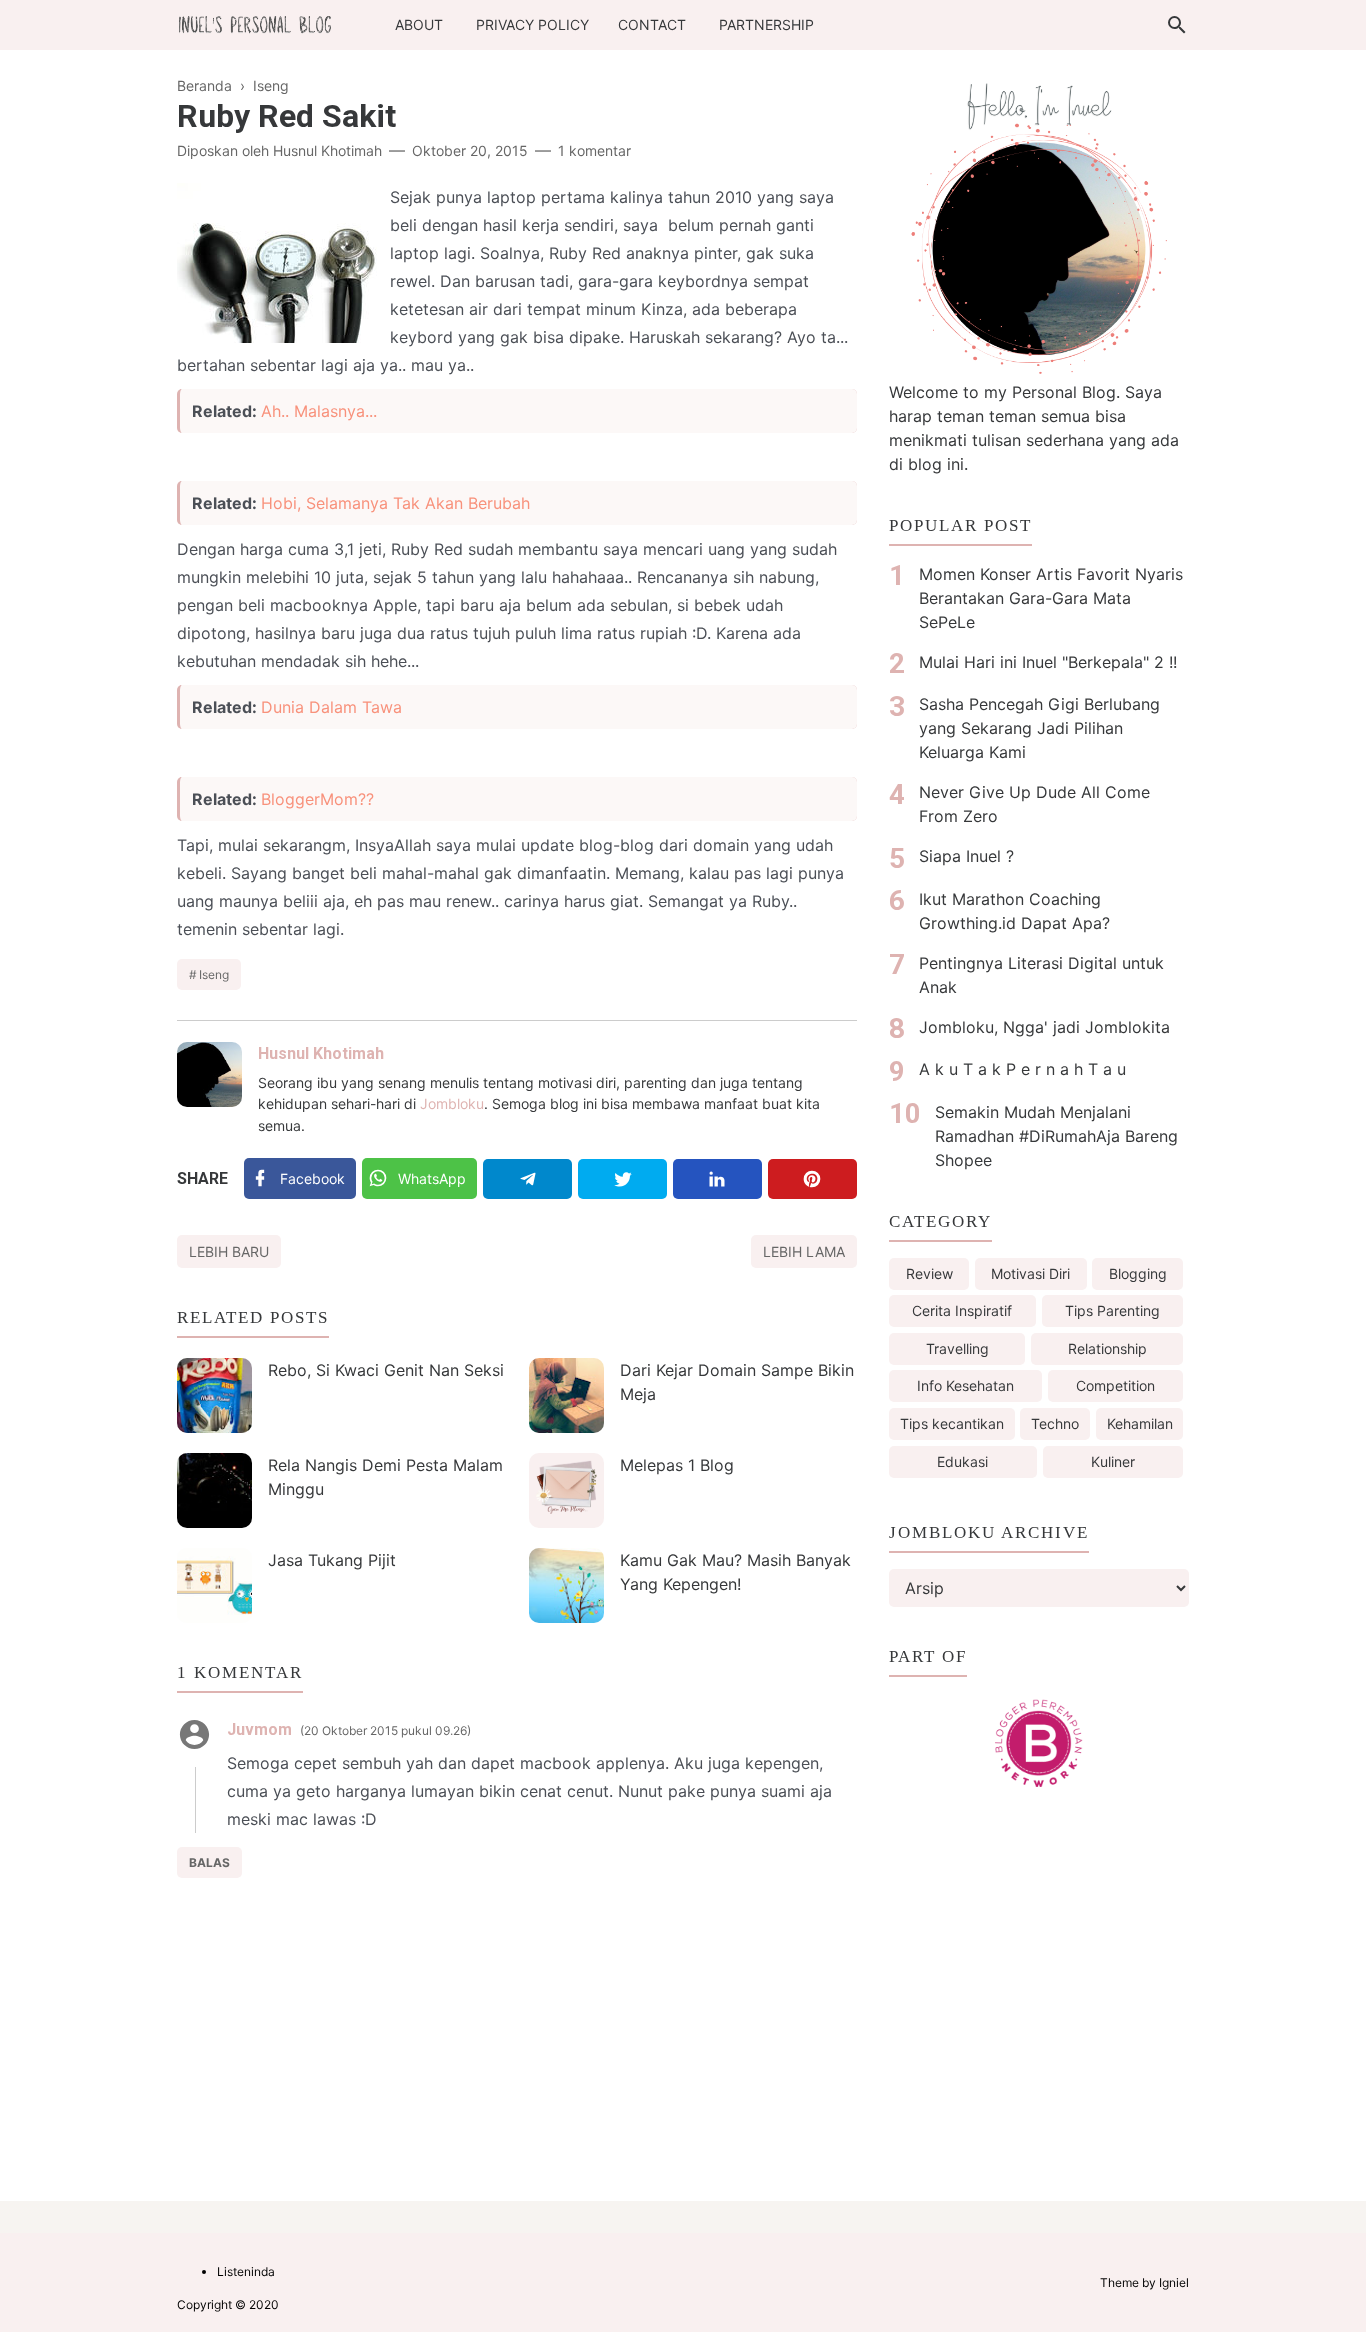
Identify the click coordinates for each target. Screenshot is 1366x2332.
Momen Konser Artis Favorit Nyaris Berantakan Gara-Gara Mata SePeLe (1051, 598)
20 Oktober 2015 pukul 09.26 (385, 1730)
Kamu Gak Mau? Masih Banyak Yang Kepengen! (735, 1572)
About (419, 24)
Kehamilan (1140, 1423)
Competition (1115, 1385)
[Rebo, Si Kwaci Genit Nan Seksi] (214, 1395)
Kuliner (1113, 1461)
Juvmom (259, 1729)
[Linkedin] (717, 1179)
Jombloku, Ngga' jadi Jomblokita (1044, 1027)
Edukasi (962, 1461)
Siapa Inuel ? (966, 856)
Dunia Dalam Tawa (331, 707)
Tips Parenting (1112, 1310)
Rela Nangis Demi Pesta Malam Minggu (385, 1477)
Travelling (957, 1348)
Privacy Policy (532, 24)
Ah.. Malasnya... (319, 411)
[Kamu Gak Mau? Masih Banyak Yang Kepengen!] (566, 1585)
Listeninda (246, 2271)
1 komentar (594, 150)
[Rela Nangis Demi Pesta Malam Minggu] (214, 1490)
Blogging (1138, 1273)
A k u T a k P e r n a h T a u (1022, 1069)
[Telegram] (527, 1179)
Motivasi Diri (1030, 1273)
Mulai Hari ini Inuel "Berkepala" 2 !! (1048, 662)
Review (929, 1273)
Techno (1055, 1423)
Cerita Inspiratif (962, 1310)
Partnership (766, 24)
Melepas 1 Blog (677, 1465)
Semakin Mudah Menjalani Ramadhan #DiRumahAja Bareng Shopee (1056, 1136)
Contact (652, 24)
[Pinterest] (812, 1179)
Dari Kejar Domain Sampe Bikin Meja (737, 1382)
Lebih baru (229, 1251)
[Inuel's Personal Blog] (255, 23)
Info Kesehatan (965, 1385)
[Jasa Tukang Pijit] (214, 1585)
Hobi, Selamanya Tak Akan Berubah (395, 503)
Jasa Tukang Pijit (332, 1560)
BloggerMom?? (317, 799)
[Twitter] (622, 1179)
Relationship (1107, 1348)
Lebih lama (804, 1251)
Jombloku (452, 1103)
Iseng (214, 974)
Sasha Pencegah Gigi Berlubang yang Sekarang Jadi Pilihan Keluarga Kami (1039, 728)
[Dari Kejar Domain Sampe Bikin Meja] (566, 1395)
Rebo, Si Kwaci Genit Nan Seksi (386, 1370)
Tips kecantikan (952, 1423)
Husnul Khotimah (321, 1053)
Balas (209, 1862)
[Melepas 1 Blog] (566, 1490)
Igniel (1174, 2282)
